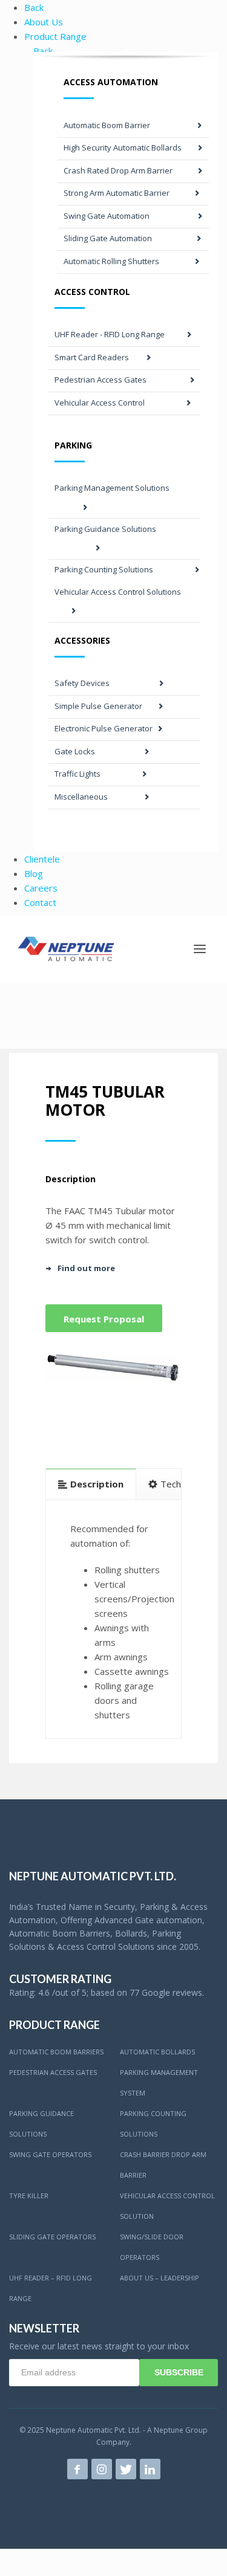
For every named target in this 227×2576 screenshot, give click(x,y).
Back (34, 7)
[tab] (91, 1484)
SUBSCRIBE (179, 2372)
